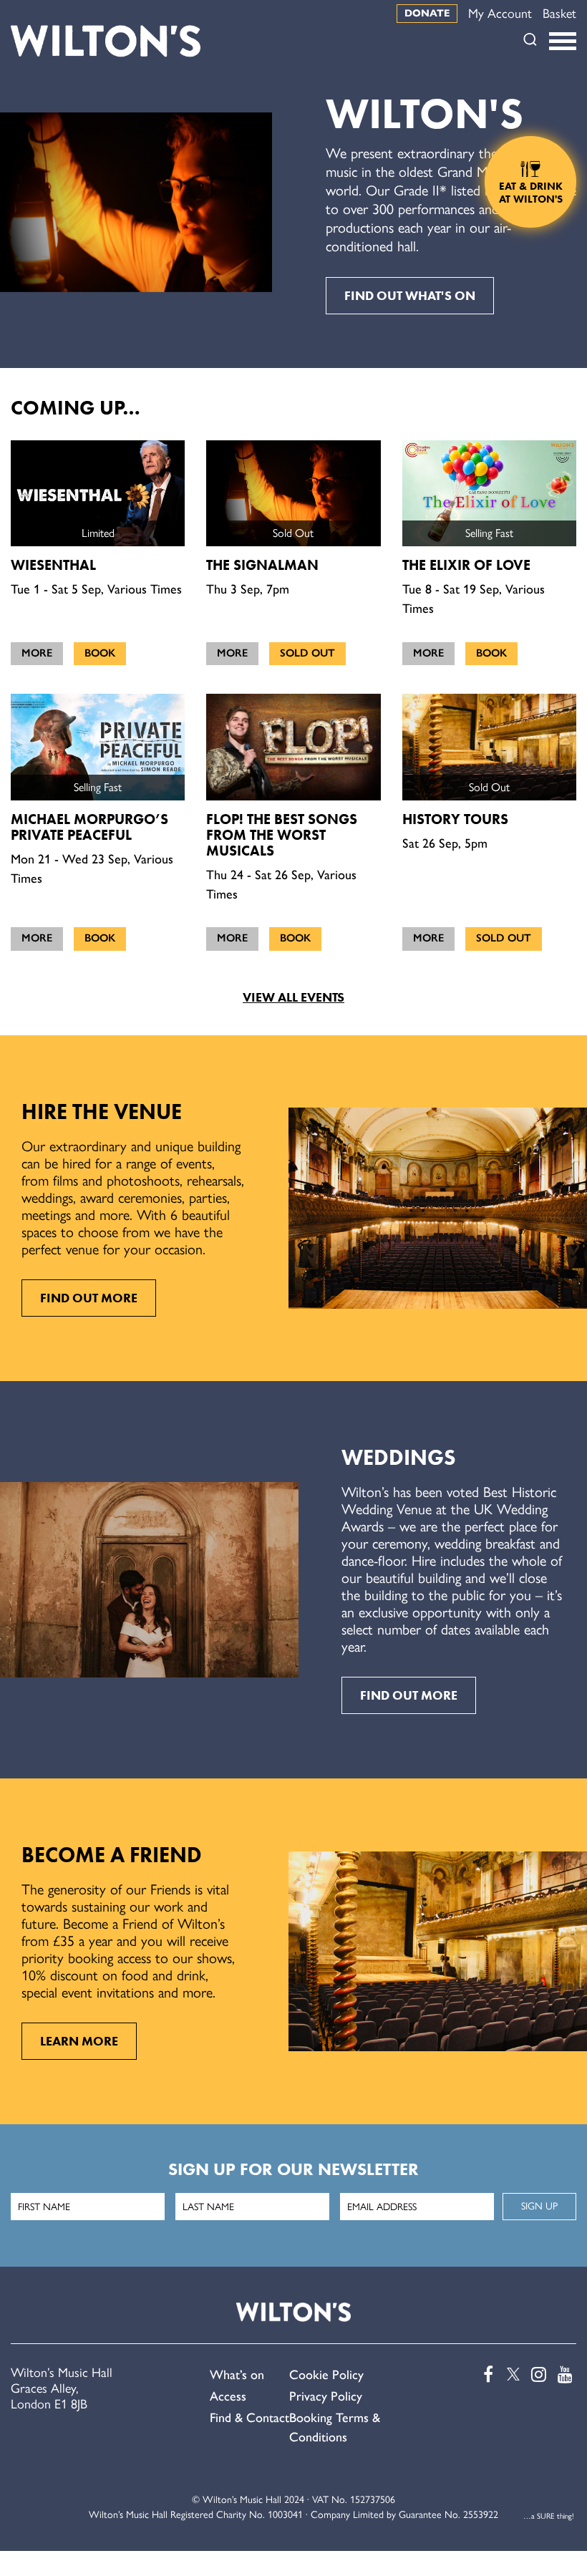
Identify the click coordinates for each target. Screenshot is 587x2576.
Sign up (539, 2206)
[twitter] (511, 2374)
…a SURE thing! (549, 2516)
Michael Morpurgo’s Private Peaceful (89, 827)
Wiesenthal (53, 565)
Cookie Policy (326, 2375)
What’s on (237, 2375)
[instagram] (538, 2374)
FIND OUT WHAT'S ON (410, 296)
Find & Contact (249, 2418)
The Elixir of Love (466, 565)
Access (228, 2396)
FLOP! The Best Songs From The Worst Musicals (282, 835)
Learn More (79, 2041)
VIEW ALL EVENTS (293, 997)
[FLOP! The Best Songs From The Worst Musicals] (293, 747)
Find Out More (89, 1298)
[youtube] (564, 2374)
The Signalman (262, 565)
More (37, 653)
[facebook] (485, 2374)
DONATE (427, 13)
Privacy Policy (326, 2396)
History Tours (455, 819)
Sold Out (307, 653)
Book (100, 653)
